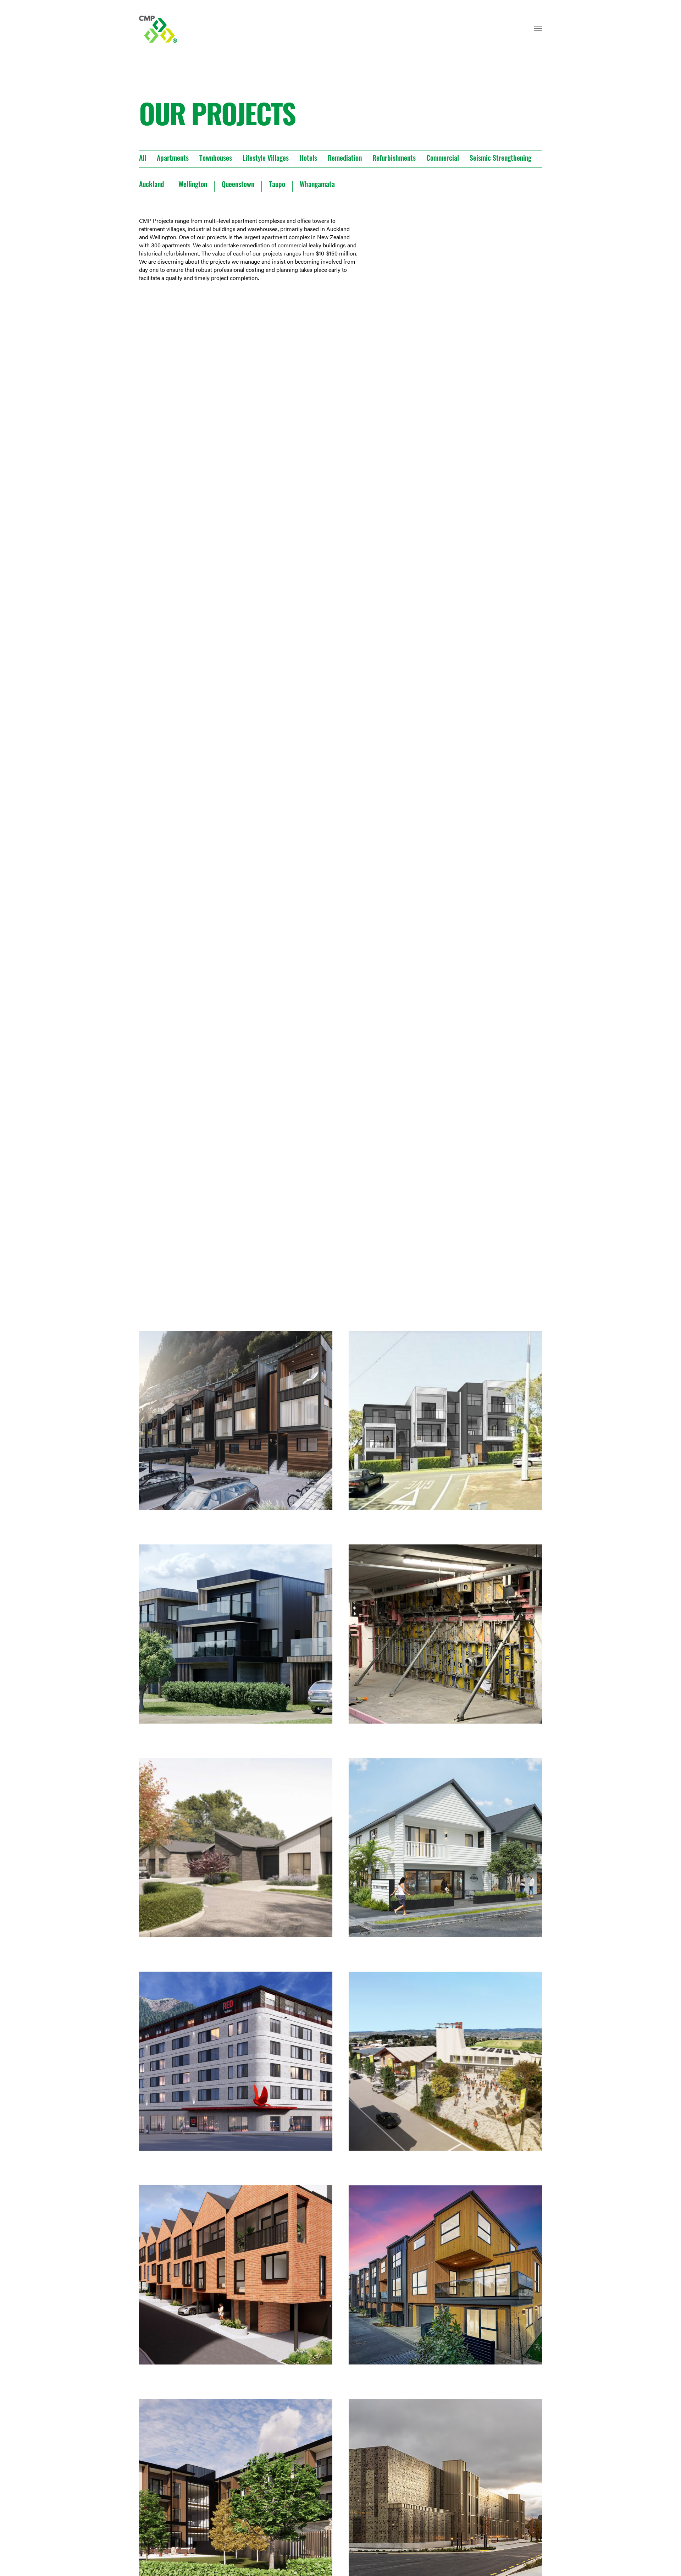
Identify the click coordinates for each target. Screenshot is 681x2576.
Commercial (443, 159)
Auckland (151, 185)
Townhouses (216, 159)
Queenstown (238, 185)
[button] (538, 32)
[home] (159, 29)
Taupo (277, 185)
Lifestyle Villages (266, 159)
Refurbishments (394, 159)
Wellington (193, 185)
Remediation (345, 159)
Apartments (173, 159)
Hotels (308, 159)
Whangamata (317, 185)
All (143, 159)
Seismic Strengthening (500, 159)
